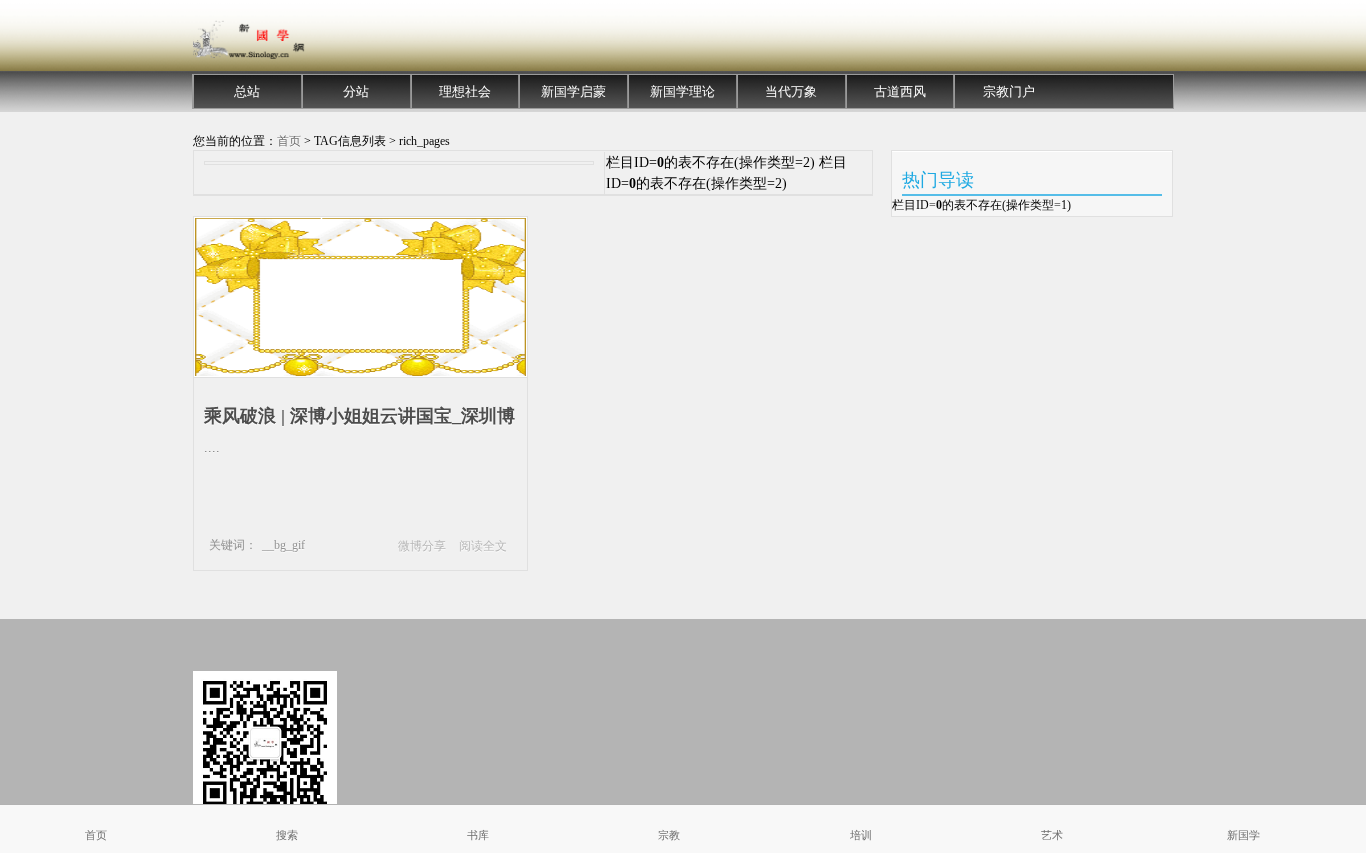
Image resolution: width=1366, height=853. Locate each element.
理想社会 (465, 91)
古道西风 (900, 91)
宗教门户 (1009, 91)
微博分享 (422, 546)
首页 (289, 141)
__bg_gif (283, 545)
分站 (356, 91)
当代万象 (791, 91)
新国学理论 (682, 91)
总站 (247, 91)
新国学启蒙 (573, 91)
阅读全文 (483, 546)
